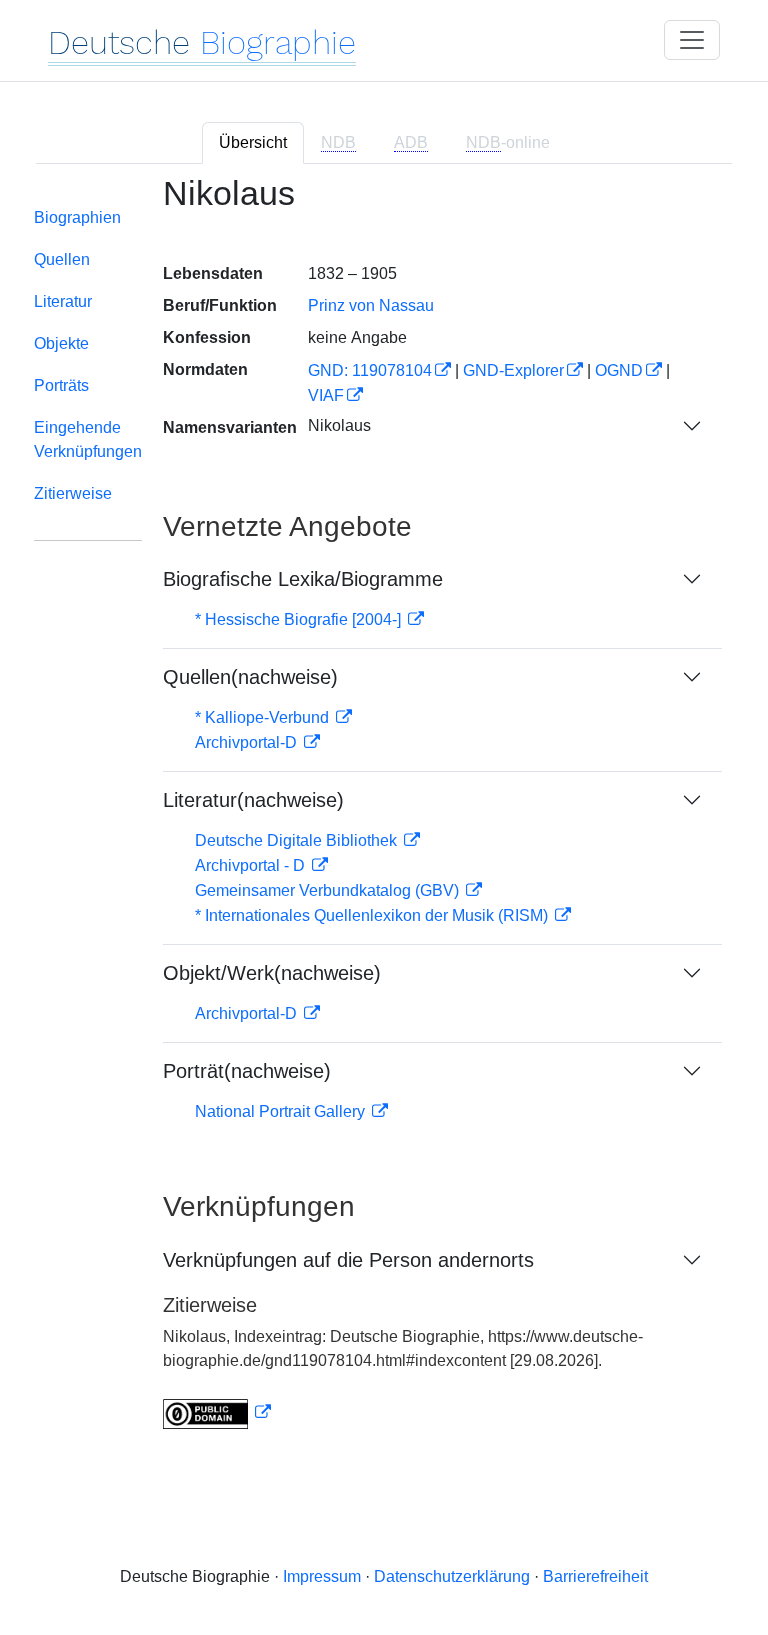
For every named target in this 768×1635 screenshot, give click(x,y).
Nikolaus (339, 425)
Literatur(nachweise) (253, 800)
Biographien (77, 217)
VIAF (326, 395)
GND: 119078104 (370, 370)
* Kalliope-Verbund (264, 717)
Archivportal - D (252, 865)
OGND (619, 370)
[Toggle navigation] (692, 40)
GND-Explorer (513, 370)
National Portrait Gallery (282, 1111)
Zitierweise (73, 493)
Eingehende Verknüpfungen (88, 439)
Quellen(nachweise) (250, 677)
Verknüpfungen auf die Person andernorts (348, 1260)
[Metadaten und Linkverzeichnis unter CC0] (217, 1412)
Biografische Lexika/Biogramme (303, 579)
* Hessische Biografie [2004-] (300, 619)
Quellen (62, 259)
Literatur (63, 301)
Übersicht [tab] (253, 142)
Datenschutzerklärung (452, 1576)
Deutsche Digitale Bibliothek (298, 840)
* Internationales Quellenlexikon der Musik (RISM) (373, 915)
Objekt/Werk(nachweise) (272, 973)
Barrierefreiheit (595, 1576)
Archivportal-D (248, 742)
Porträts (61, 385)
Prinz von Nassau (371, 305)
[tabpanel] (384, 815)
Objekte (61, 343)
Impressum (322, 1576)
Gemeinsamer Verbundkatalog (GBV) (329, 890)
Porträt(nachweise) (247, 1071)
